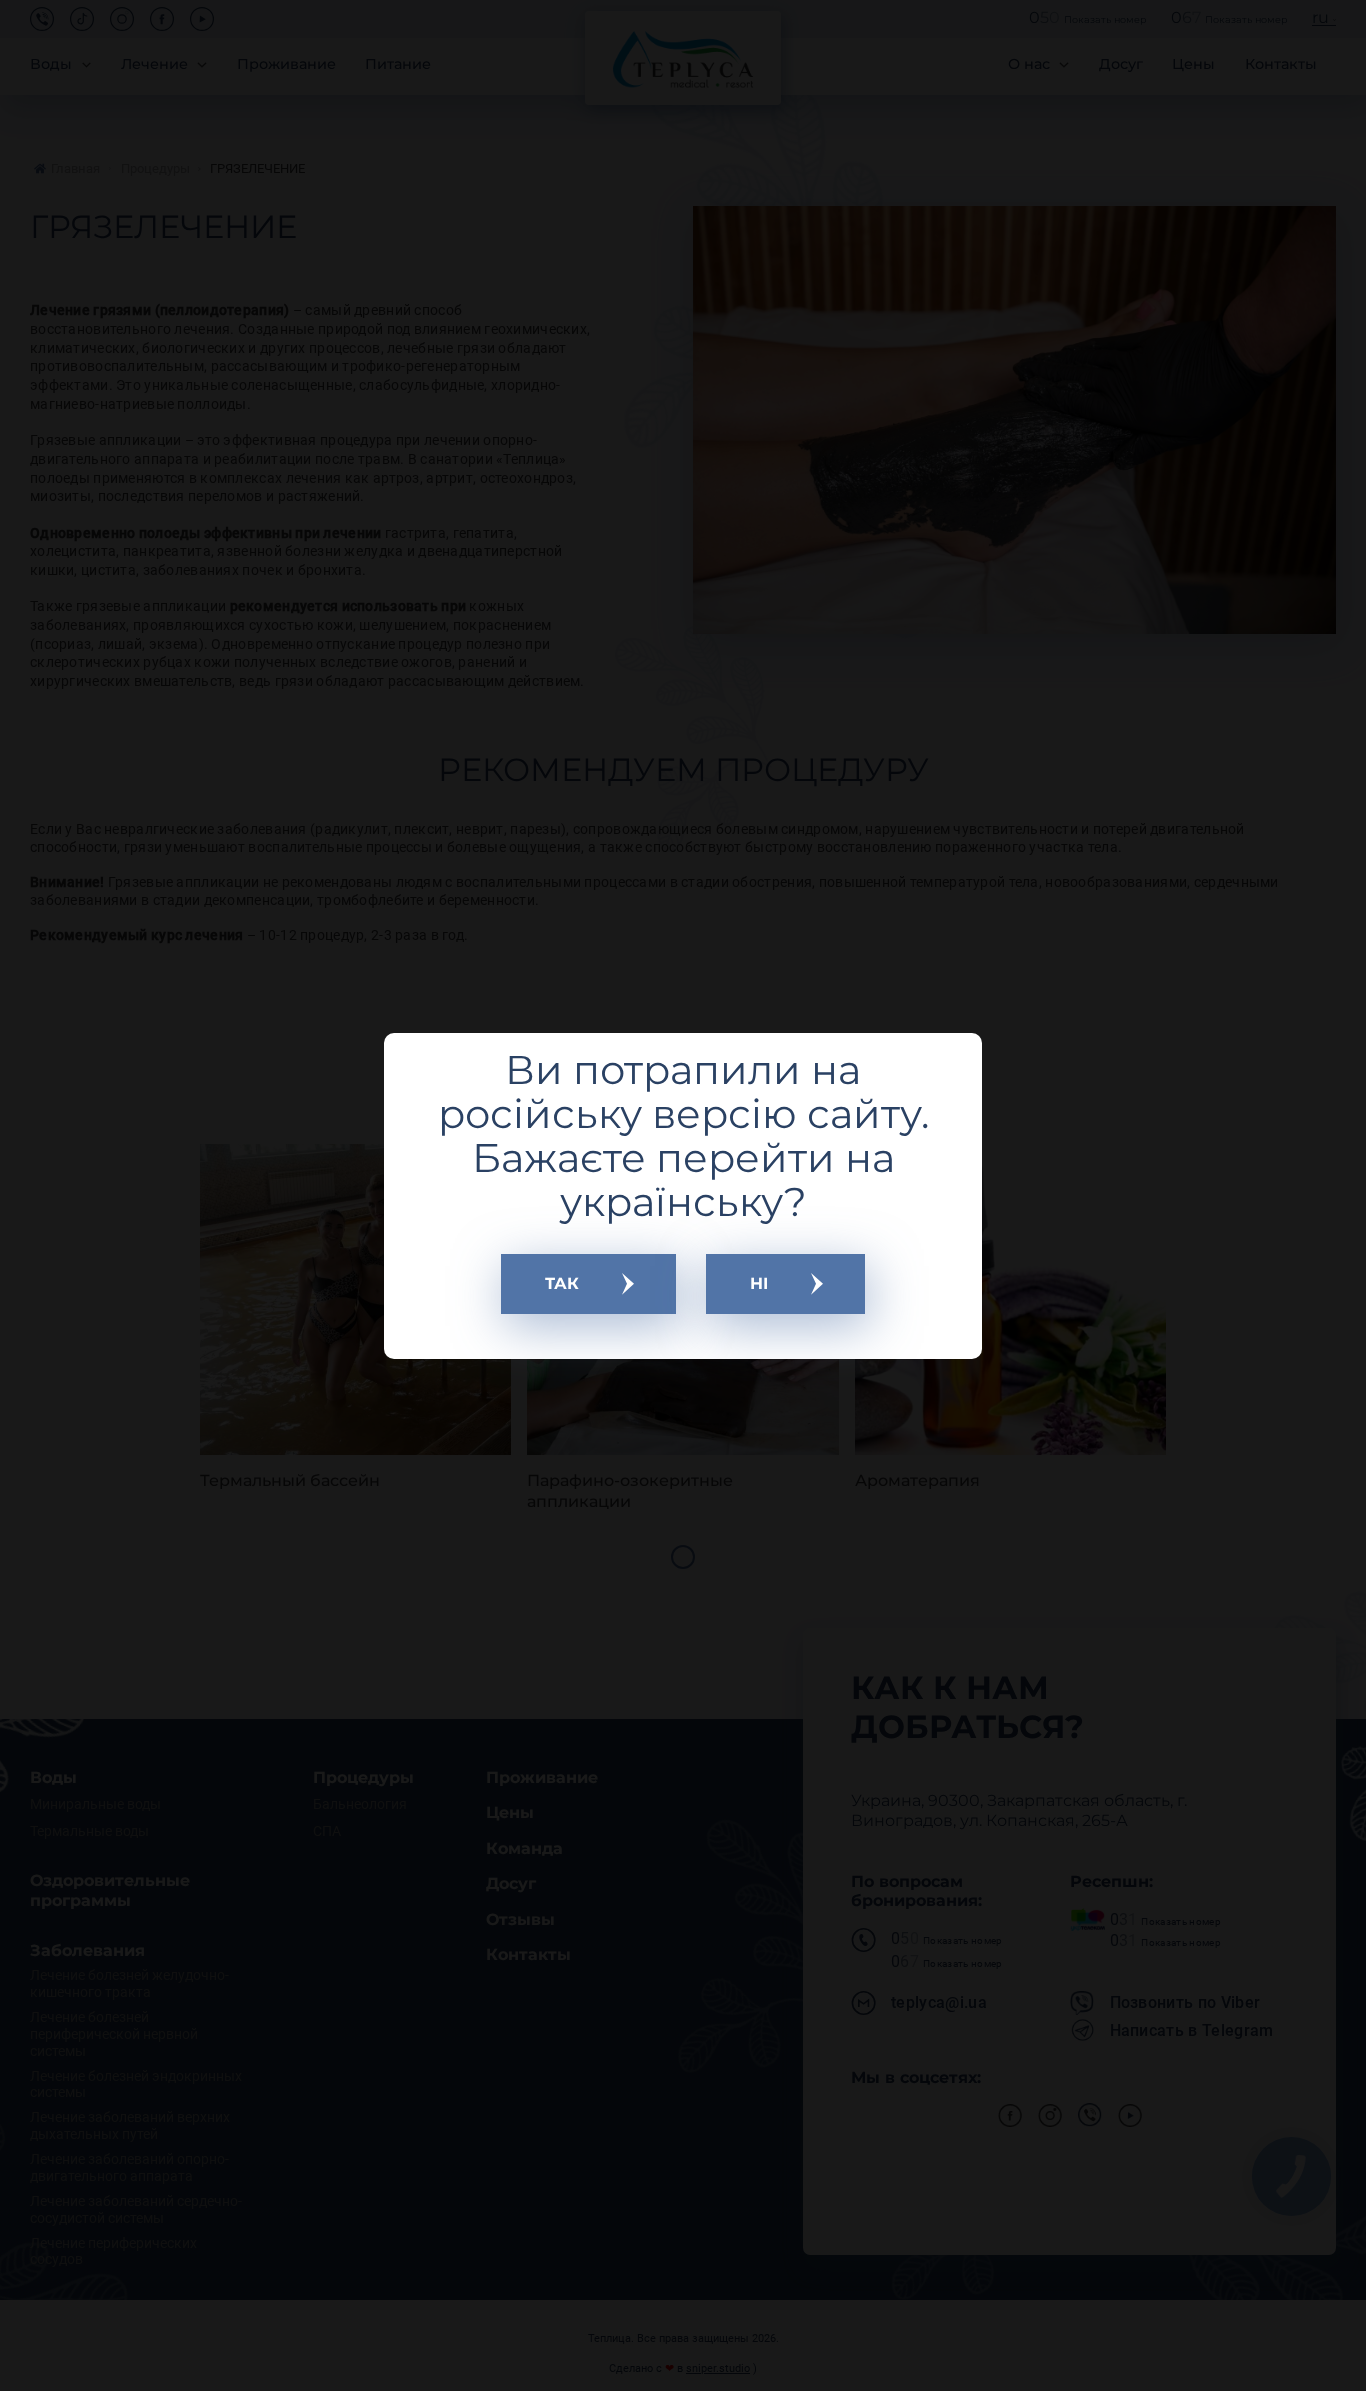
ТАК (562, 1283)
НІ (759, 1283)
